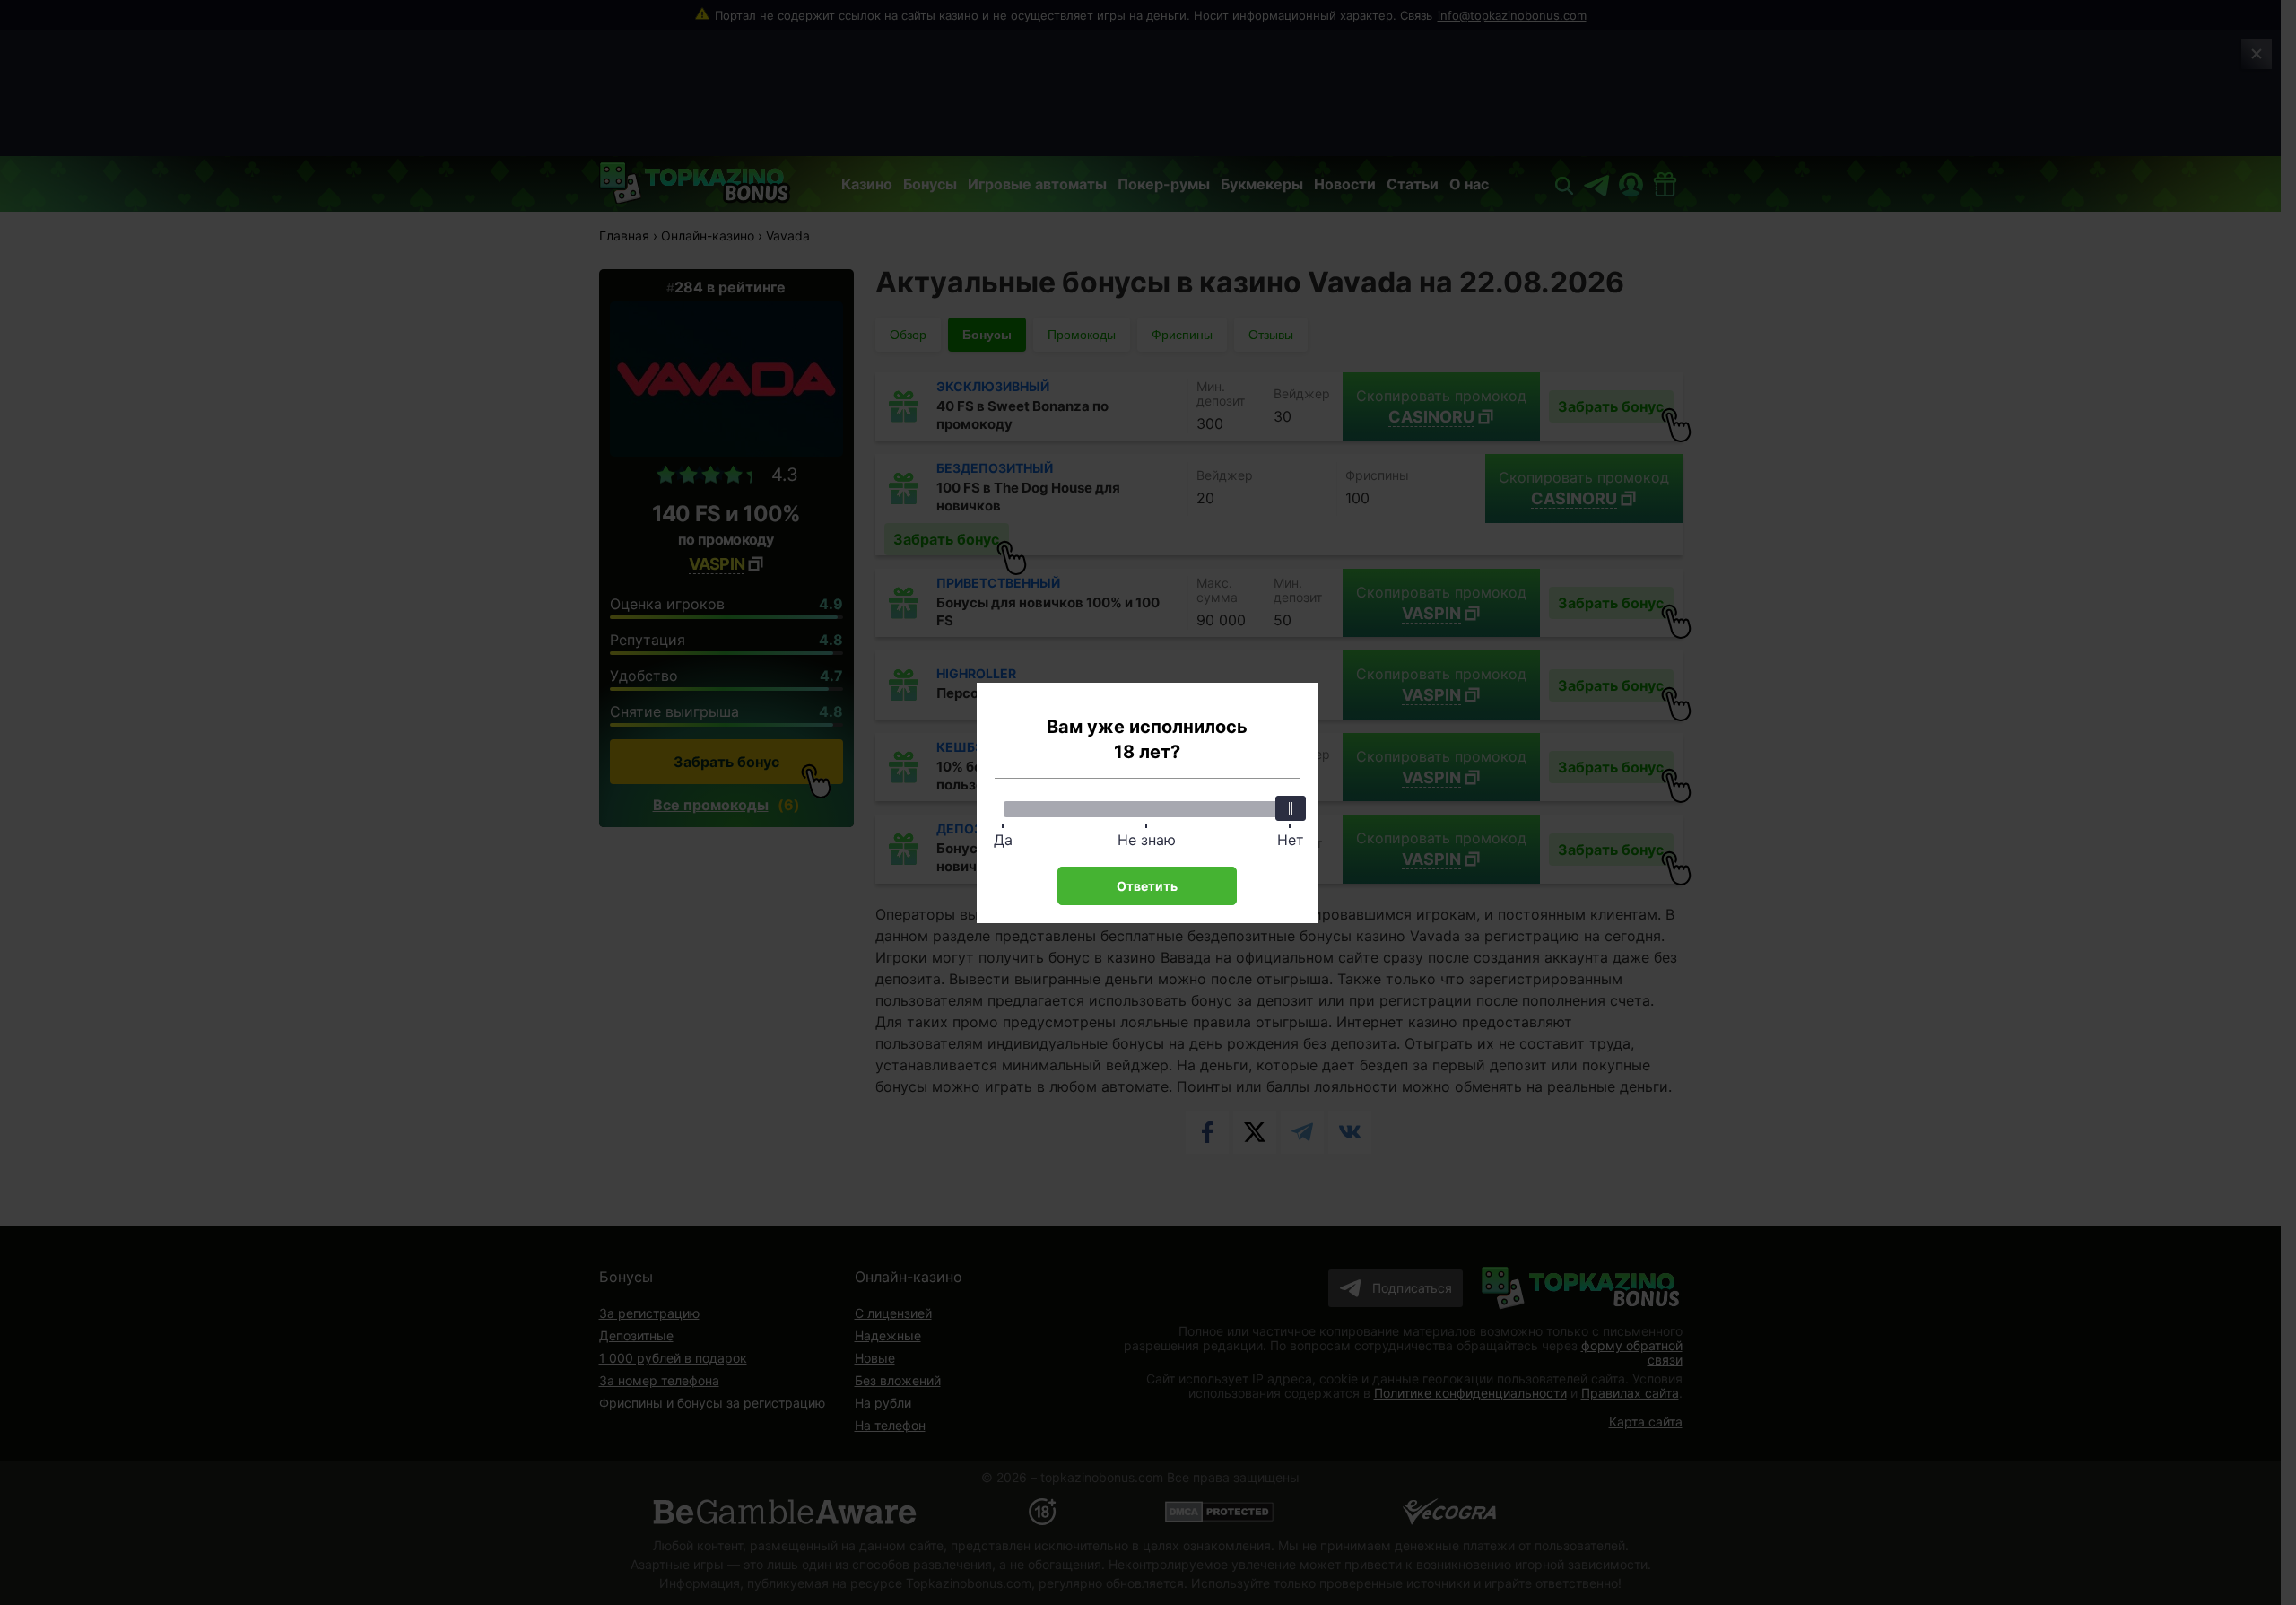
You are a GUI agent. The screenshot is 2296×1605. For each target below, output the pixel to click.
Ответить (1147, 886)
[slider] (1291, 808)
